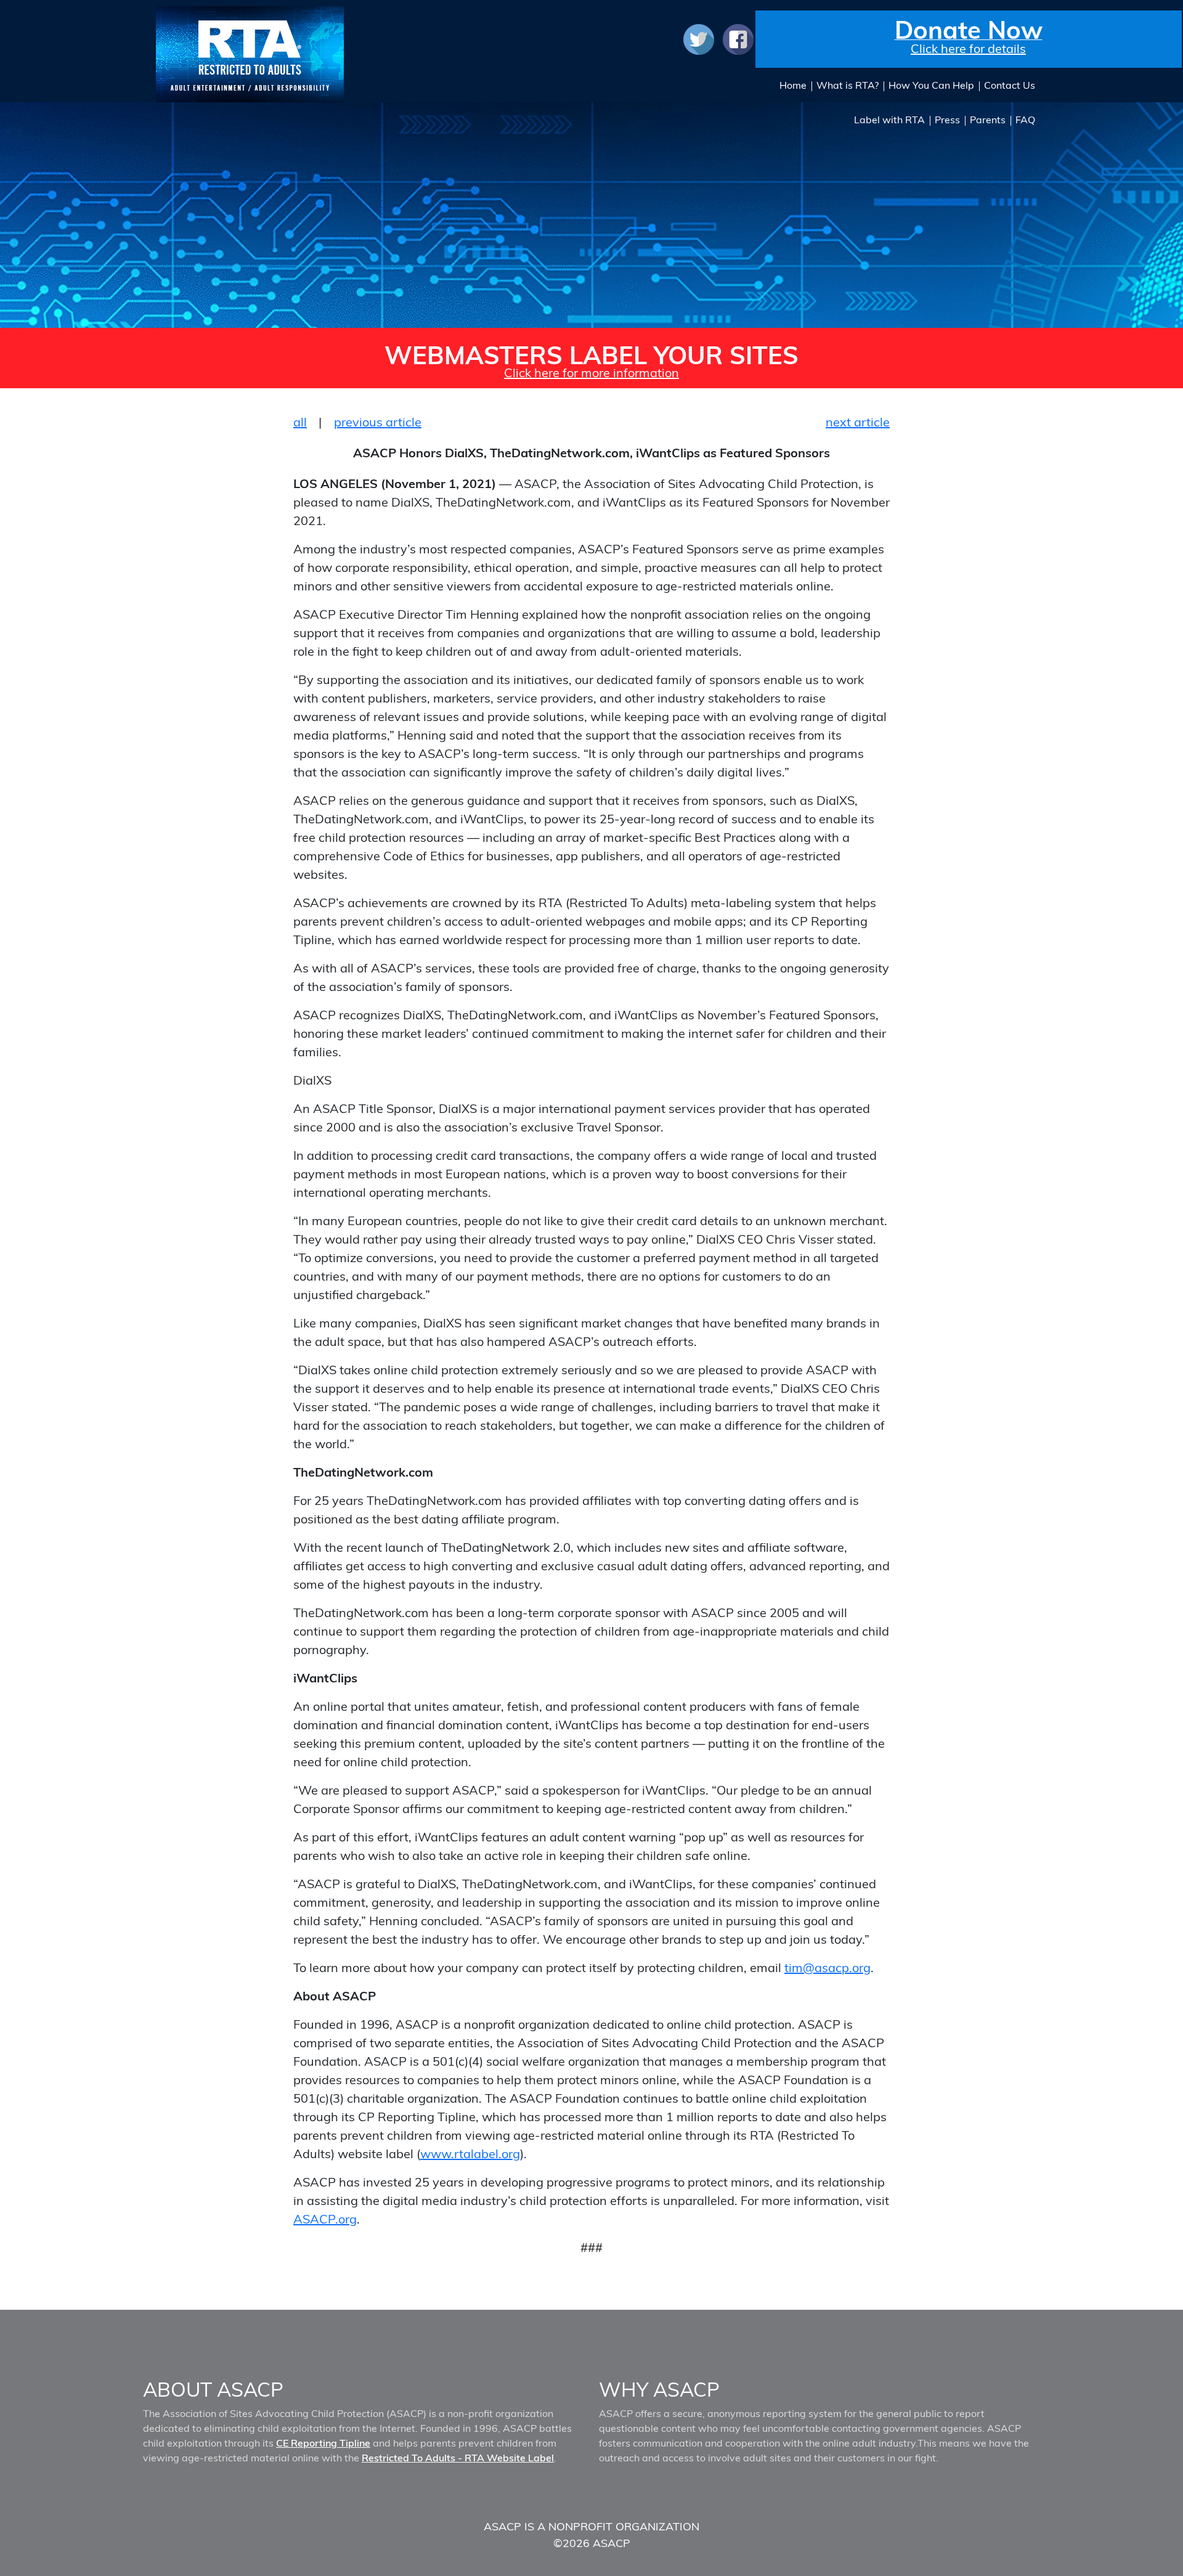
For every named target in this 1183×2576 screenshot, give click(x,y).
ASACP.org (325, 2219)
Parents (988, 120)
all (300, 422)
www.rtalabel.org (470, 2154)
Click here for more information (591, 373)
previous (378, 422)
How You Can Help (931, 85)
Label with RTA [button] (889, 120)
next (858, 422)
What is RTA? (848, 85)
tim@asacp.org (827, 1967)
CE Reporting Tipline (323, 2443)
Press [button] (947, 120)
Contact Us (1010, 85)
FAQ (1025, 120)
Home (793, 85)
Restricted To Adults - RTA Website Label (458, 2458)
